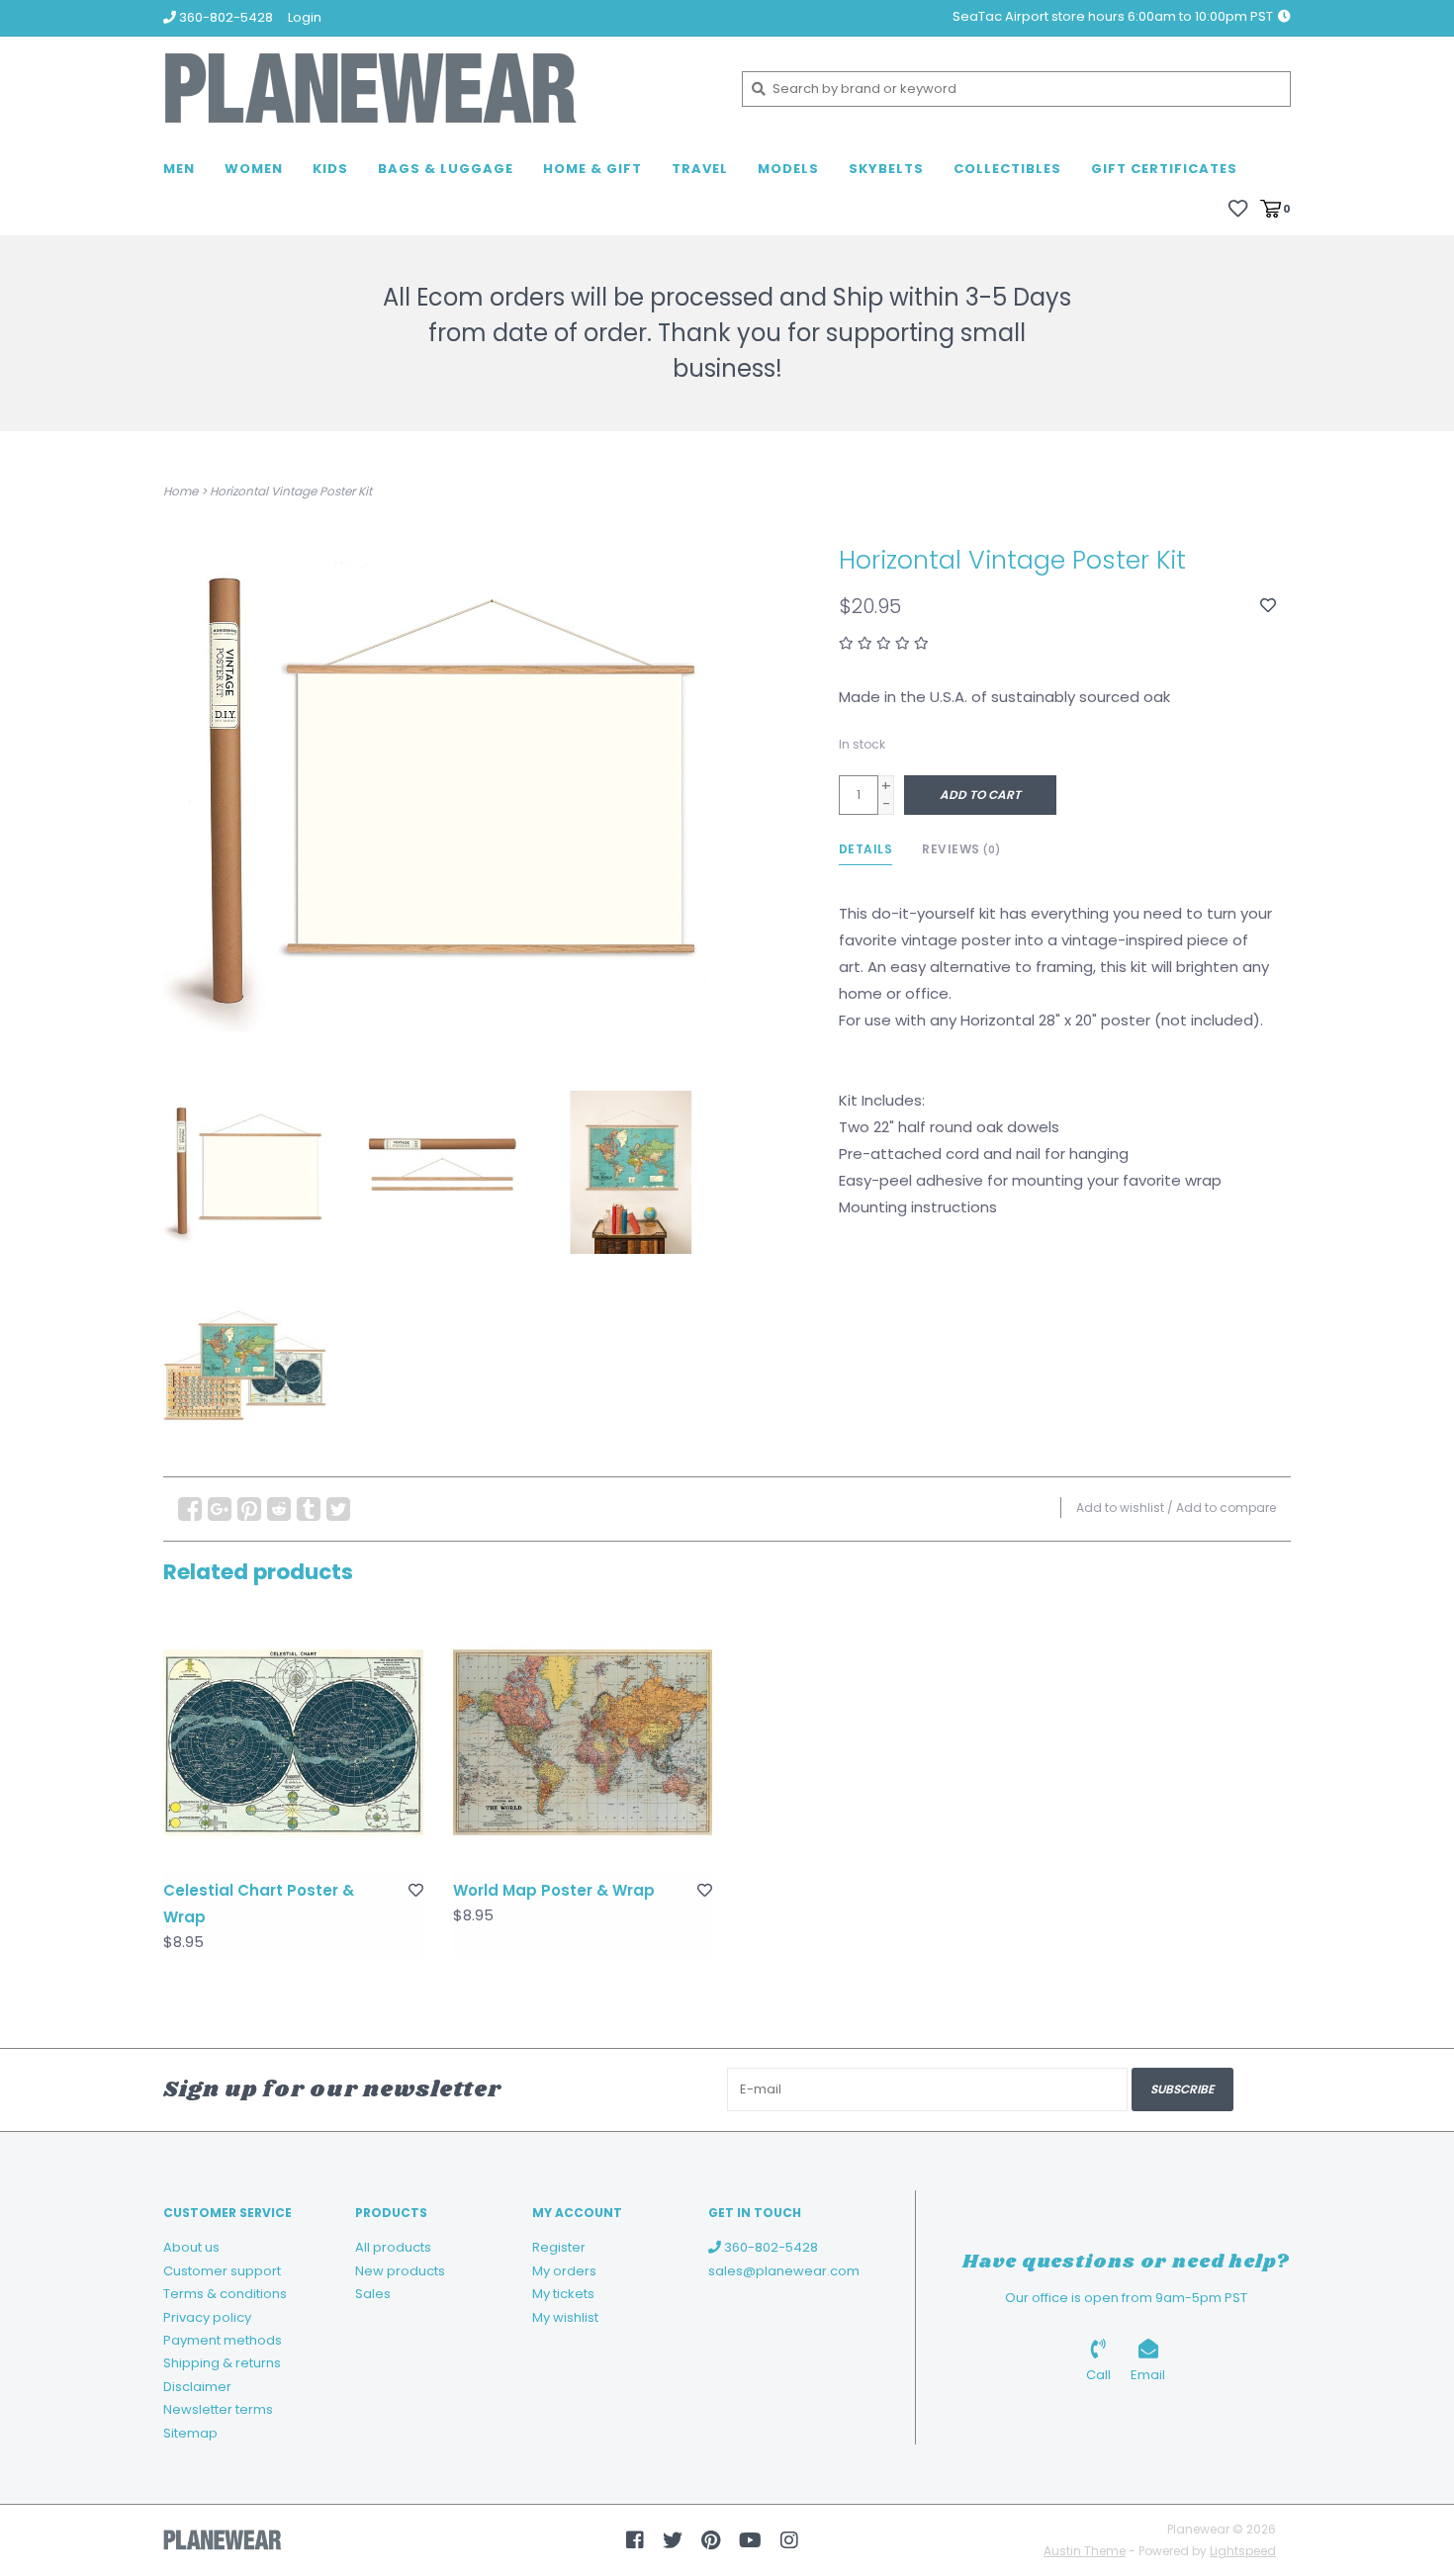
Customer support (222, 2271)
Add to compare (1226, 1508)
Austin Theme (1085, 2551)
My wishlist (565, 2317)
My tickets (563, 2294)
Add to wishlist (1120, 1508)
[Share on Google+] (220, 1509)
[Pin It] (249, 1509)
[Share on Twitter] (338, 1509)
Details (866, 849)
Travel (700, 169)
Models (788, 169)
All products (393, 2247)
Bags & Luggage (446, 169)
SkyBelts (886, 169)
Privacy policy (207, 2317)
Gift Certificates (1164, 169)
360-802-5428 (770, 2247)
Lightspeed (1243, 2551)
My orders (564, 2271)
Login (305, 17)
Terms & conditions (225, 2294)
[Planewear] (438, 89)
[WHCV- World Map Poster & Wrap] (583, 1743)
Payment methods (223, 2340)
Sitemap (190, 2433)
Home (181, 491)
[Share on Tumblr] (309, 1509)
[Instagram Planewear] (789, 2540)
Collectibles (1007, 169)
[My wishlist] (1238, 207)
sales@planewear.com (784, 2271)
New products (400, 2271)
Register (559, 2247)
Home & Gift (592, 169)
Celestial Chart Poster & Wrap (259, 1904)
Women (254, 169)
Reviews (961, 849)
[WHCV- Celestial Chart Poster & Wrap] (293, 1743)
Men (179, 169)
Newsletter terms (218, 2409)
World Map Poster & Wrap (554, 1890)
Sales (373, 2294)
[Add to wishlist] (1268, 606)
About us (191, 2247)
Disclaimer (197, 2387)
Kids (330, 169)
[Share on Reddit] (279, 1509)
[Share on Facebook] (190, 1509)
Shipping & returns (222, 2363)
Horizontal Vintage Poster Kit (291, 491)
